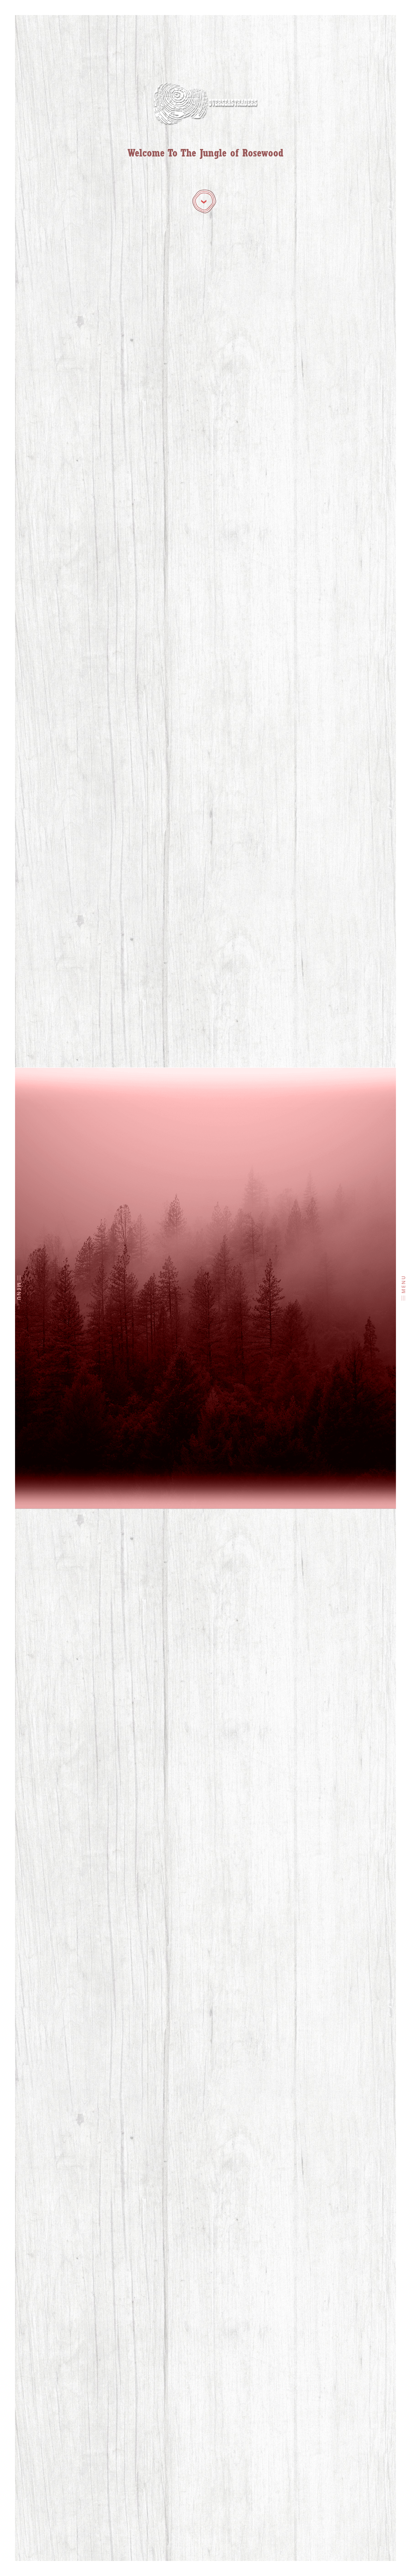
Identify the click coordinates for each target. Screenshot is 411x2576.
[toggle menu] (19, 1278)
